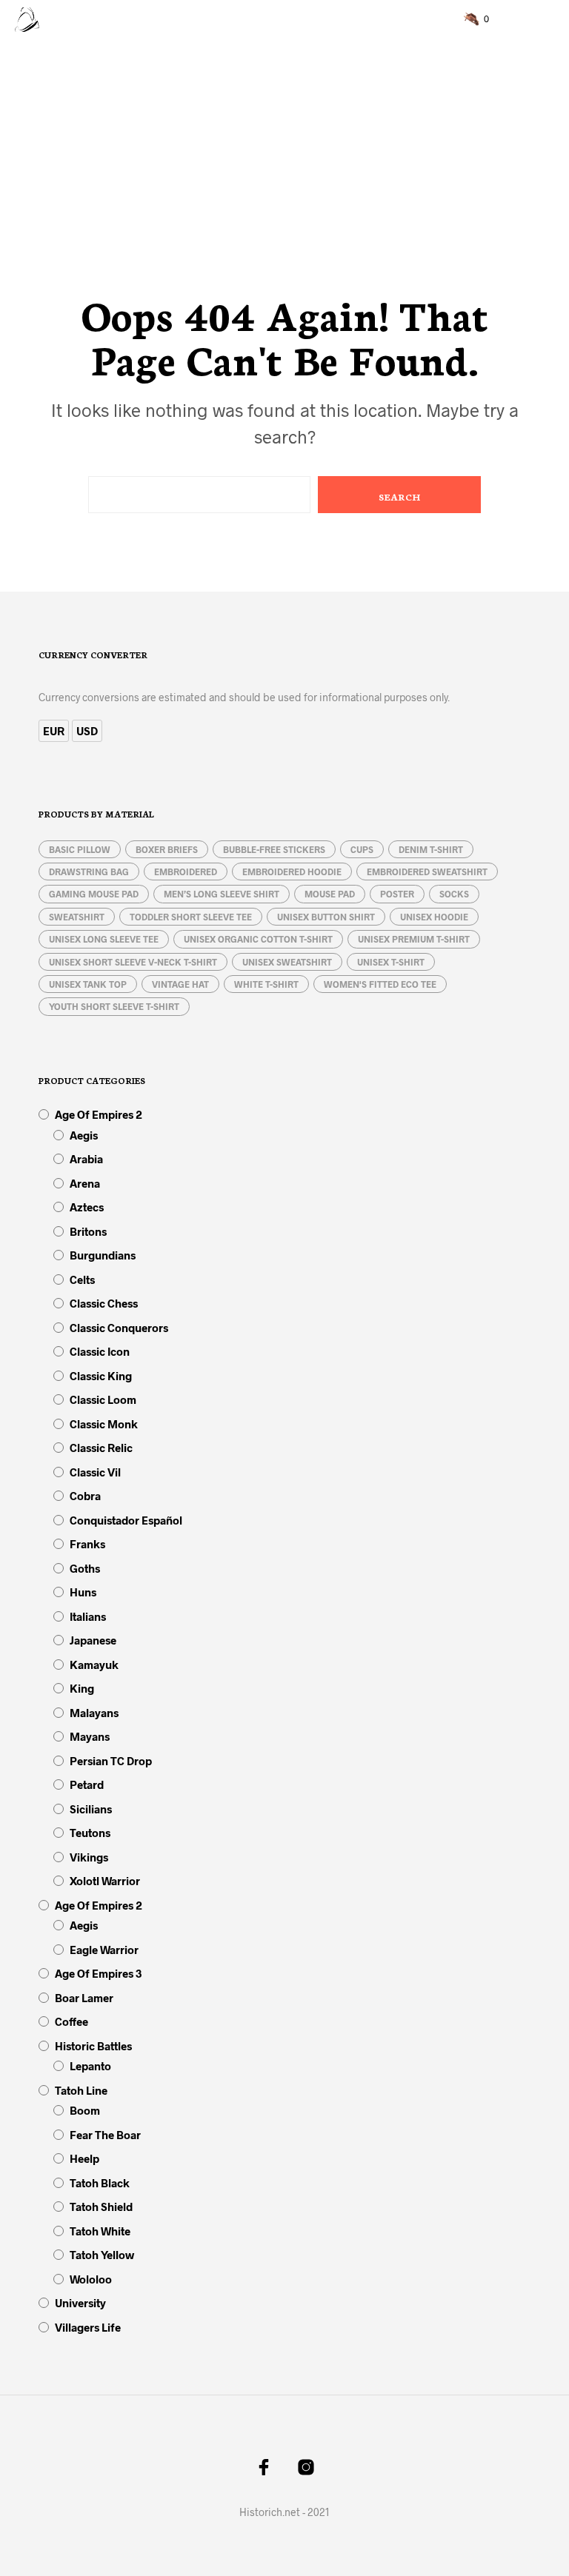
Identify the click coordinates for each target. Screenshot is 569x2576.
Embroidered (186, 872)
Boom (85, 2110)
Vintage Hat (180, 984)
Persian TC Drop (111, 1761)
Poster (397, 894)
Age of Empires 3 (98, 1973)
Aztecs (87, 1207)
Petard (87, 1784)
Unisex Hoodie (434, 917)
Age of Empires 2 (99, 1114)
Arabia (86, 1159)
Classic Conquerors (119, 1328)
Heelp (84, 2158)
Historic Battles (93, 2046)
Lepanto (90, 2066)
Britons (88, 1231)
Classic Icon (100, 1351)
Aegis (84, 1135)
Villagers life (88, 2327)
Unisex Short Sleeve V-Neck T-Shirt (133, 962)
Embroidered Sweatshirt (427, 872)
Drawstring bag (89, 872)
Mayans (90, 1736)
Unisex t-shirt (391, 962)
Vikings (89, 1857)
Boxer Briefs (167, 849)
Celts (82, 1279)
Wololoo (91, 2279)
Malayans (94, 1713)
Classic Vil (95, 1472)
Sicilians (91, 1809)
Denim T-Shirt (431, 849)
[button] (476, 19)
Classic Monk (104, 1424)
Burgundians (103, 1255)
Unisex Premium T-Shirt (414, 939)
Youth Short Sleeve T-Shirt (114, 1006)
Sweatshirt (77, 917)
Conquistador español (126, 1520)
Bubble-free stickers (274, 849)
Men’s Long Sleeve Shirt (222, 894)
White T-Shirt (266, 984)
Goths (85, 1568)
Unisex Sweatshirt (287, 962)
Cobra (85, 1496)
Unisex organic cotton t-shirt (258, 939)
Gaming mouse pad (94, 894)
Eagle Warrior (104, 1950)
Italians (88, 1616)
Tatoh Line (81, 2090)
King (82, 1688)
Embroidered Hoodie (292, 872)
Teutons (90, 1833)
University (80, 2303)
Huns (83, 1592)
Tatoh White (100, 2231)
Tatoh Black (100, 2183)
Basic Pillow (80, 849)
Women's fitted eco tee (380, 984)
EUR (54, 731)
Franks (87, 1544)
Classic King (101, 1376)
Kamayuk (94, 1665)
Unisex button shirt (326, 917)
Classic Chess (104, 1303)
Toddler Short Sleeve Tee (191, 917)
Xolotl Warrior (105, 1881)
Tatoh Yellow (102, 2255)
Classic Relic (101, 1448)
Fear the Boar (105, 2135)
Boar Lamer (84, 1998)
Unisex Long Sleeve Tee (104, 939)
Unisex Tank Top (88, 984)
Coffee (71, 2021)
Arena (85, 1183)
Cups (362, 849)
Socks (454, 894)
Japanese (93, 1640)
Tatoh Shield (101, 2207)
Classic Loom (103, 1399)
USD (87, 731)
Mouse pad (330, 894)
